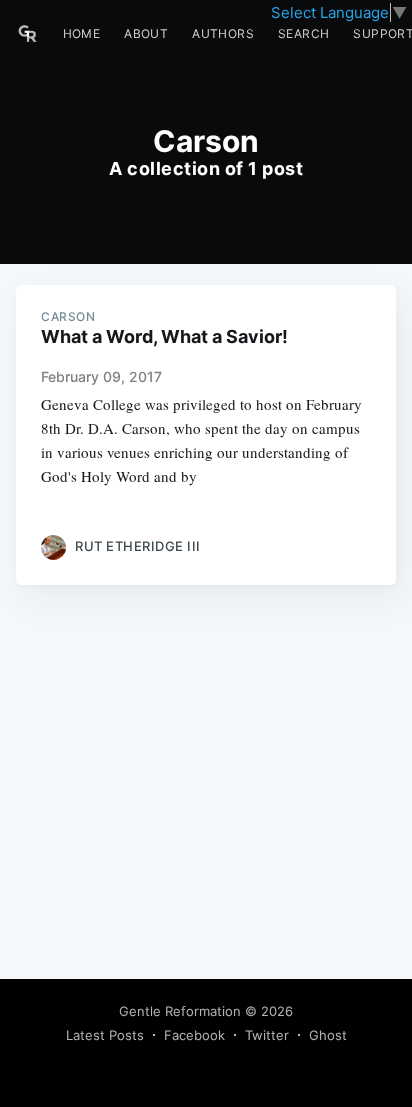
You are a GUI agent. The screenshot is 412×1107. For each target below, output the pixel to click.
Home (82, 33)
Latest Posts (105, 1035)
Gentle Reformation (180, 1011)
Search (303, 33)
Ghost (328, 1035)
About (146, 33)
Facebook (194, 1035)
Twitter (267, 1035)
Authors (223, 33)
